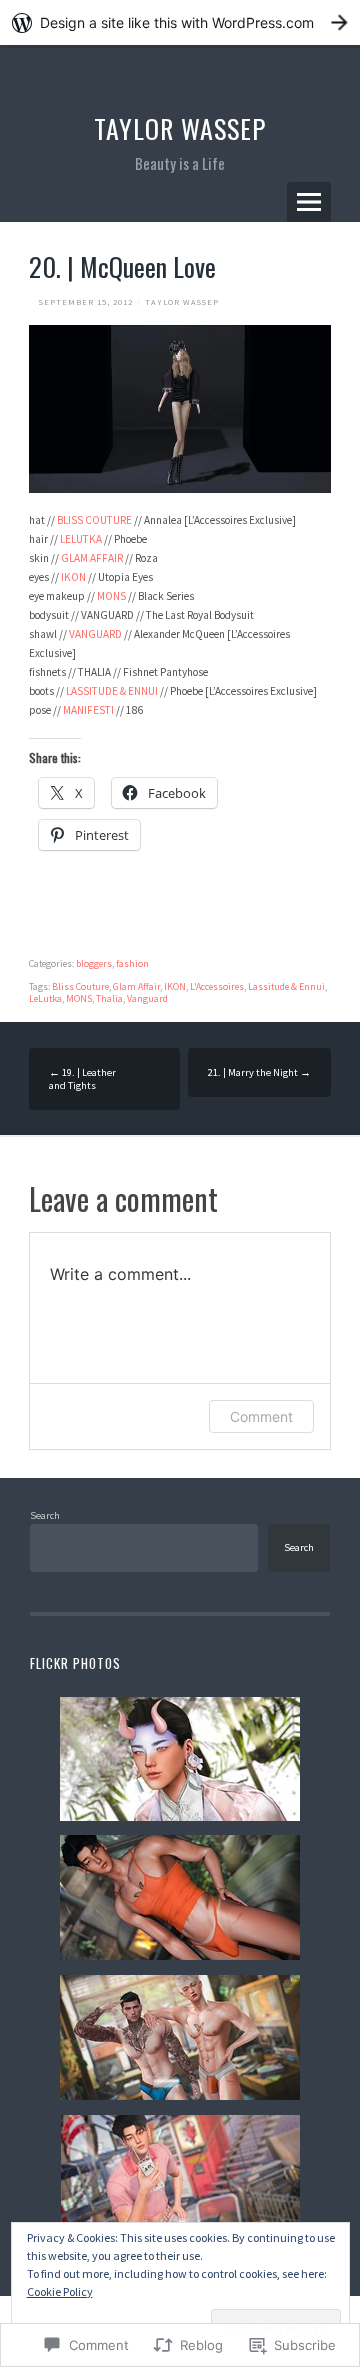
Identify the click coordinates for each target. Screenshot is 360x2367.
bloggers (94, 963)
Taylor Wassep (180, 128)
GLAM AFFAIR (92, 558)
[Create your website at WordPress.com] (180, 22)
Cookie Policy (60, 2291)
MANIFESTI (88, 710)
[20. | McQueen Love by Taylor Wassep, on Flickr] (180, 489)
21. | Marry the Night (259, 1072)
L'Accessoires (217, 986)
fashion (132, 963)
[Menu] (309, 202)
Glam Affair (136, 986)
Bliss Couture (80, 986)
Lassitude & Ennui (286, 986)
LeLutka (45, 998)
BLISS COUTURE (94, 520)
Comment (261, 1416)
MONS (111, 596)
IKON (73, 577)
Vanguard (147, 998)
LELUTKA (81, 539)
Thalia (109, 998)
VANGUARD (95, 634)
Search (45, 1515)
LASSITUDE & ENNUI (112, 691)
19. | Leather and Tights (82, 1079)
